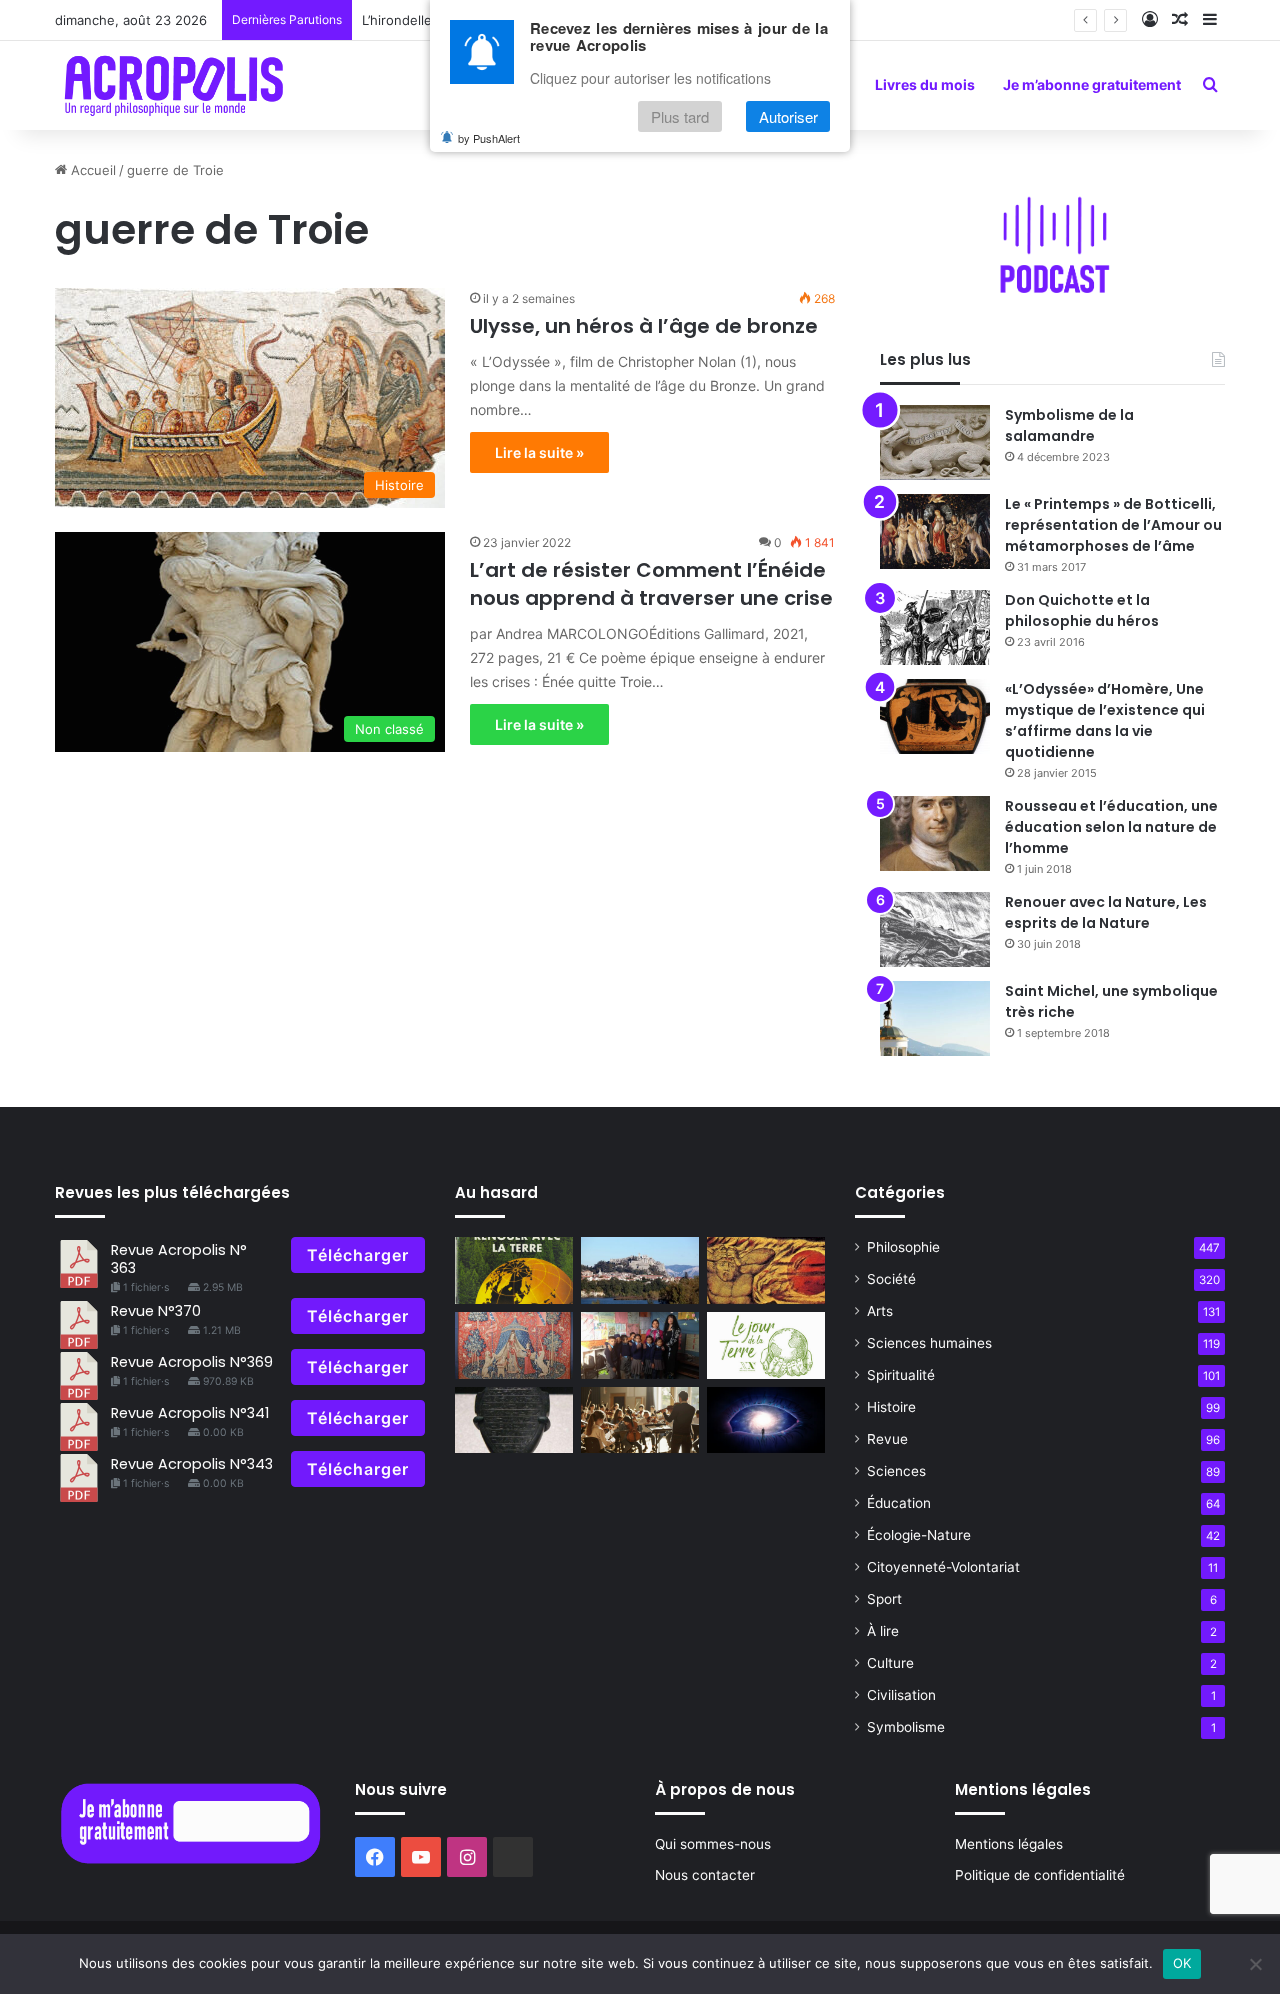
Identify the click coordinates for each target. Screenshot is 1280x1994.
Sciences (896, 1471)
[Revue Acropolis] (173, 85)
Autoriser (788, 116)
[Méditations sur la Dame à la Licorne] (514, 1345)
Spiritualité (901, 1375)
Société (891, 1279)
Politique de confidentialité (1040, 1875)
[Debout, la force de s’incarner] (766, 1420)
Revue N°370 (156, 1311)
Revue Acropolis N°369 (192, 1362)
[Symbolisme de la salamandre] (935, 442)
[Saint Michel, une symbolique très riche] (935, 1018)
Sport (884, 1599)
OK (1182, 1963)
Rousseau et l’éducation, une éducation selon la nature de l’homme (1111, 827)
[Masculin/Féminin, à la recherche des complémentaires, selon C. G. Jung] (766, 1270)
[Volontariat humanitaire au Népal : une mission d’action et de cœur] (640, 1345)
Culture (890, 1663)
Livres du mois (925, 84)
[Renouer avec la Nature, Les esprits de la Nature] (935, 929)
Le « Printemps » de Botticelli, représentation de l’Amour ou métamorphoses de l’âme (1113, 525)
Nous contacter (705, 1875)
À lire (883, 1631)
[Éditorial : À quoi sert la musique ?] (640, 1420)
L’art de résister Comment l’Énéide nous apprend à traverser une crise (651, 584)
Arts (880, 1311)
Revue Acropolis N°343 (192, 1464)
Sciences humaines (929, 1343)
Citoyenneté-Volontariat (943, 1567)
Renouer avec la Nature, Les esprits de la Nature (1106, 912)
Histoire (891, 1407)
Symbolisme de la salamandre (1069, 425)
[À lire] (514, 1420)
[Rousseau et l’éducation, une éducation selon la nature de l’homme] (935, 833)
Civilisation (901, 1695)
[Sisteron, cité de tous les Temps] (640, 1270)
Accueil (91, 170)
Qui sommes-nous (713, 1844)
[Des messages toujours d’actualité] (514, 1270)
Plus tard (680, 116)
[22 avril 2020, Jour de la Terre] (766, 1345)
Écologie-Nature (919, 1535)
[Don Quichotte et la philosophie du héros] (935, 627)
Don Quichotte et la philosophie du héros (1082, 610)
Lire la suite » (539, 452)
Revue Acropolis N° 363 (179, 1258)
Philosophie (903, 1247)
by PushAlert (489, 138)
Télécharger (358, 1255)
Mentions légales (1009, 1844)
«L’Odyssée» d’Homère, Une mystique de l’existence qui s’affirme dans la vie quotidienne (1105, 720)
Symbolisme (906, 1727)
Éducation (899, 1503)
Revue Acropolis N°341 (190, 1413)
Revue (887, 1439)
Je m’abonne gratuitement (1092, 84)
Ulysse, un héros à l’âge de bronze (644, 326)
